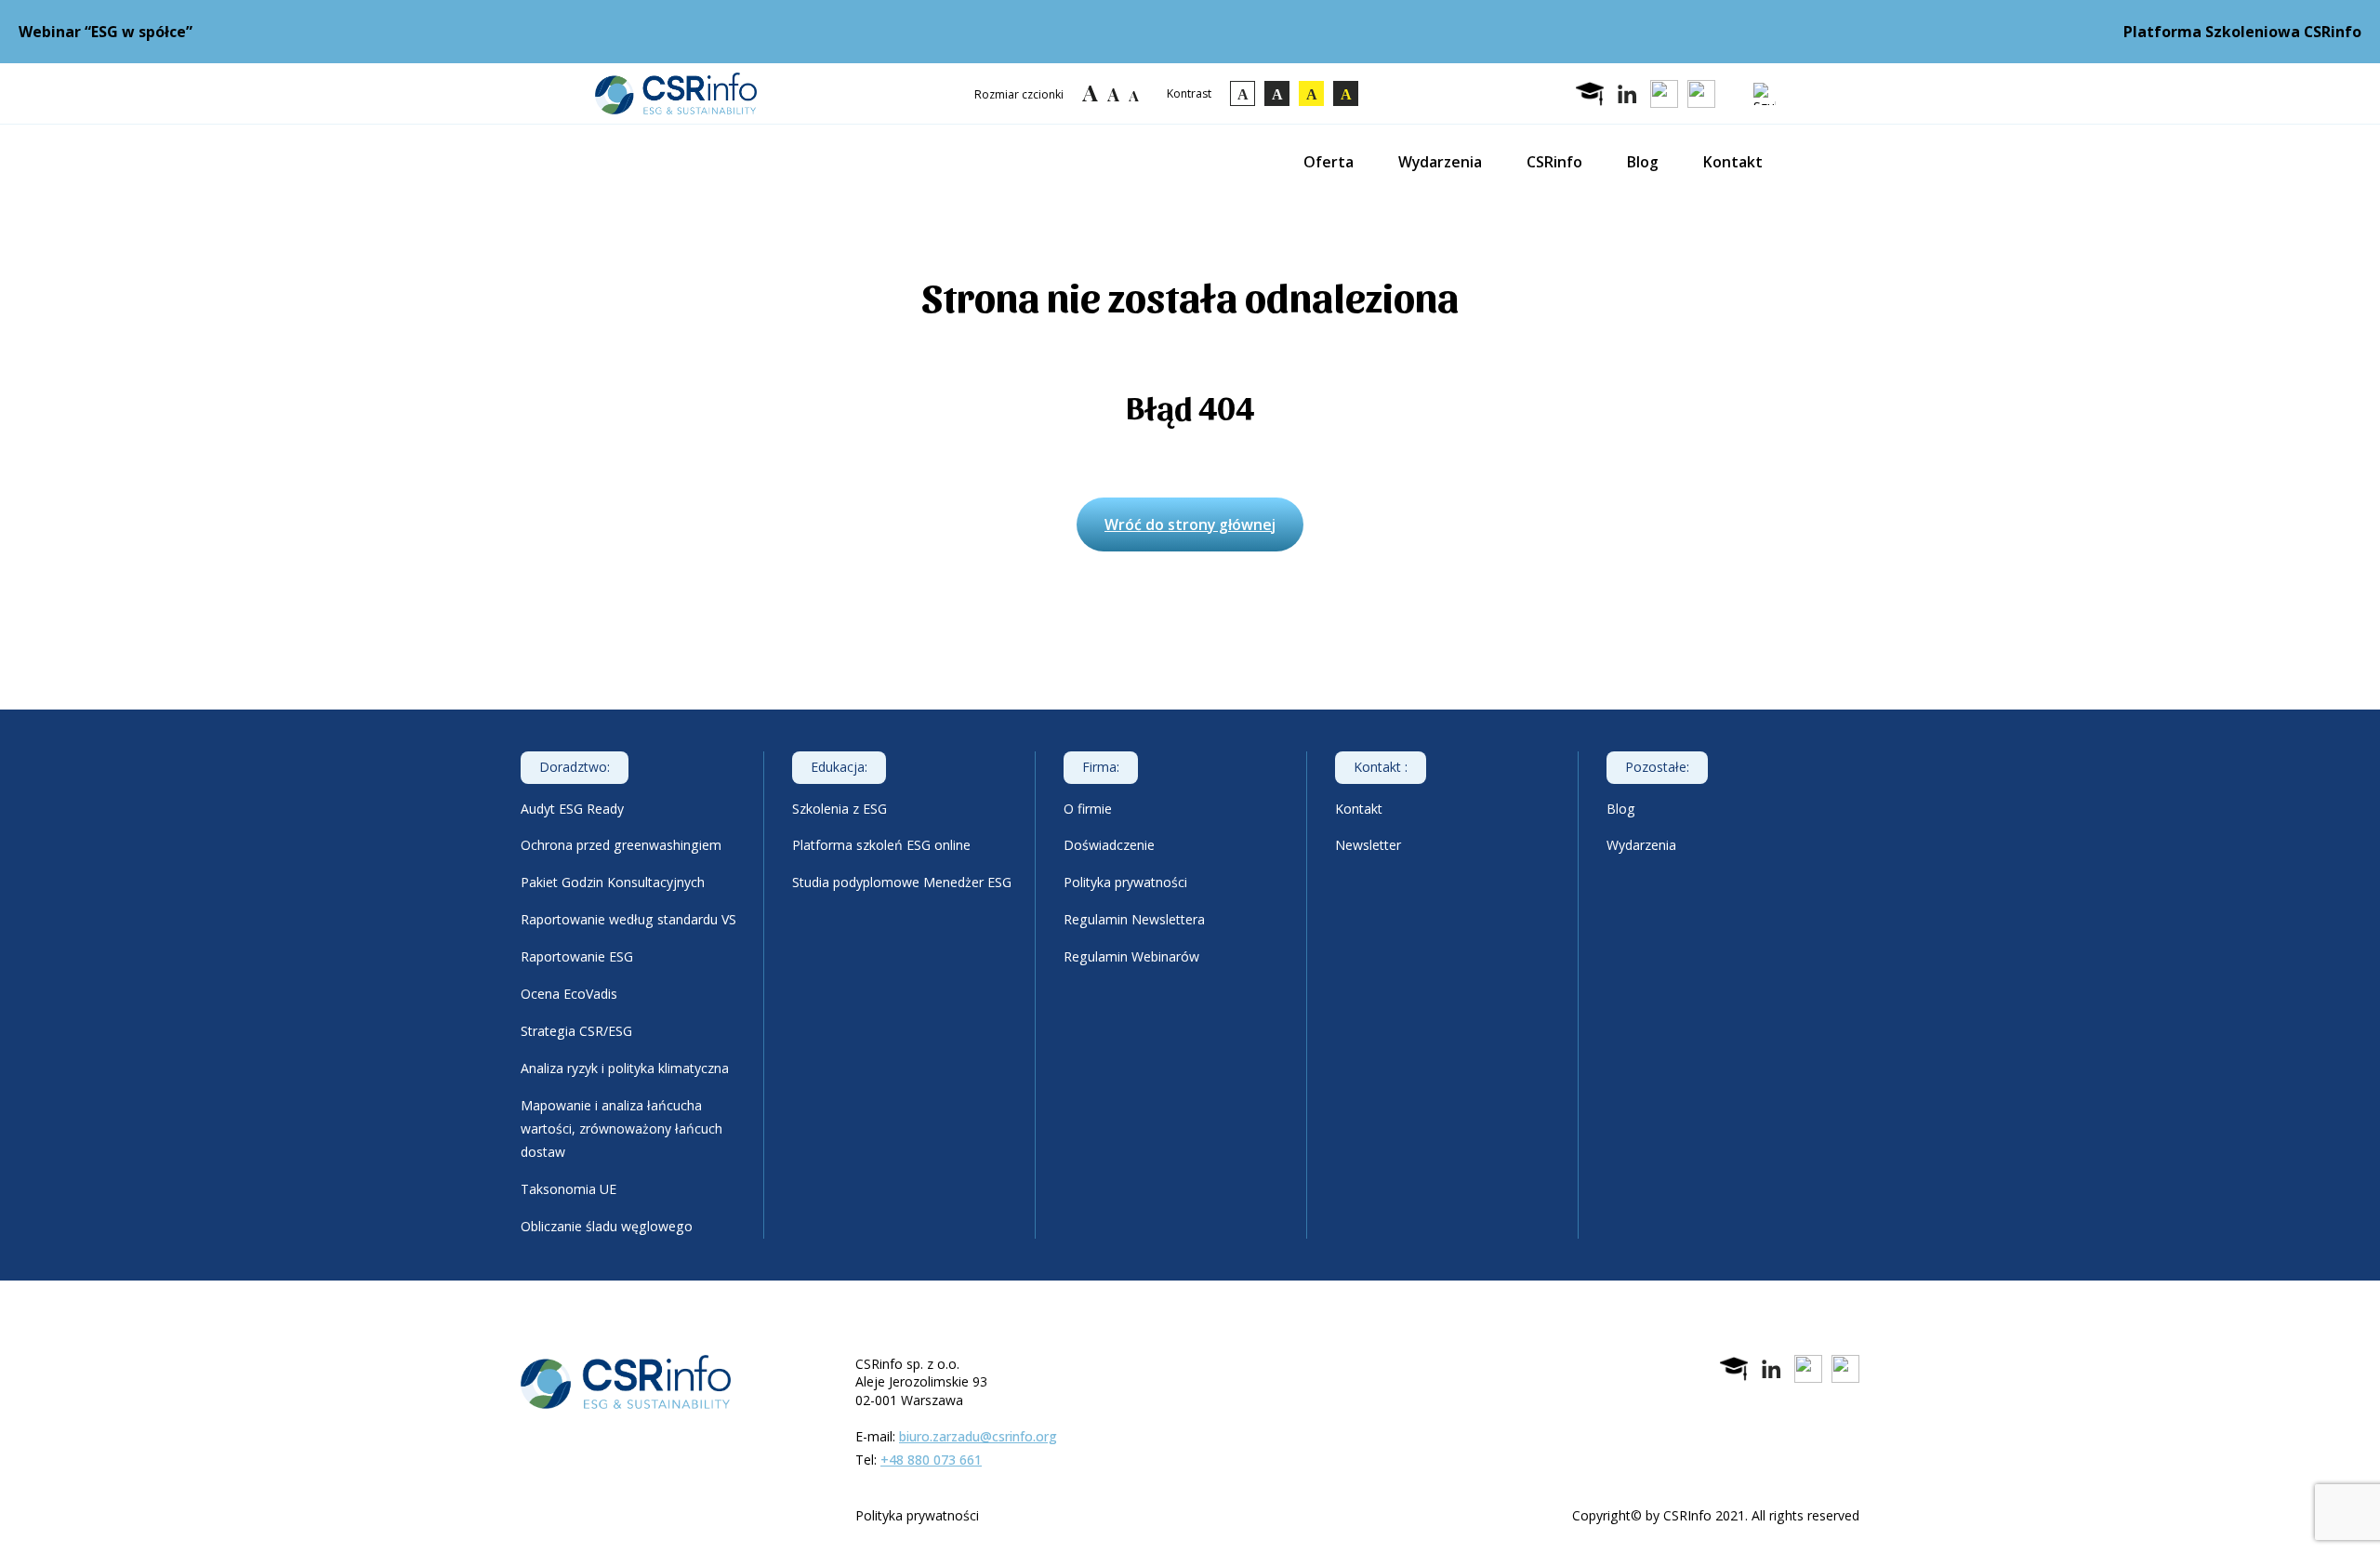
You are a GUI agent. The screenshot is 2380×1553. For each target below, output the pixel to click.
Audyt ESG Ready (572, 809)
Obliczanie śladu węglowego (607, 1226)
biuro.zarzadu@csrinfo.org (978, 1436)
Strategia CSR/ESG (576, 1031)
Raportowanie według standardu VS (628, 919)
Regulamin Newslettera (1134, 919)
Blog (1643, 162)
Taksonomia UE (569, 1189)
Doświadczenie (1109, 845)
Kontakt (1733, 162)
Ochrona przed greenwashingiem (621, 845)
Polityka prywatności (1125, 882)
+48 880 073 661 (931, 1460)
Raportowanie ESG (577, 956)
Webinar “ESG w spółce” (106, 32)
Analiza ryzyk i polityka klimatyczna (625, 1068)
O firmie (1088, 809)
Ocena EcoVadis (569, 994)
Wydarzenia (1440, 162)
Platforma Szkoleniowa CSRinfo (2242, 32)
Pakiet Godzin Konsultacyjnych (613, 882)
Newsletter (1368, 845)
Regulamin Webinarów (1131, 956)
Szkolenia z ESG (840, 809)
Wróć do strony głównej (1190, 524)
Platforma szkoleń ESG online (881, 845)
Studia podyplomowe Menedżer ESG (902, 882)
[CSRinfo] (676, 93)
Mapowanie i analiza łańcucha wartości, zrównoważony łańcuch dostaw (621, 1128)
